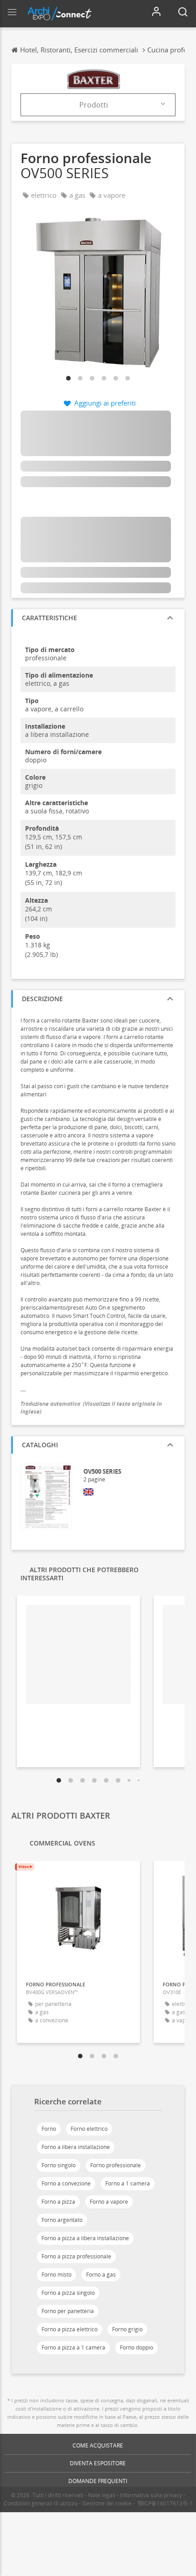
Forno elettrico (89, 2129)
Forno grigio (127, 2329)
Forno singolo (59, 2165)
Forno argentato (62, 2220)
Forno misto (57, 2275)
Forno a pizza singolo (68, 2293)
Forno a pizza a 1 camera (73, 2347)
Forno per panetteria (68, 2311)
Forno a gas (101, 2275)
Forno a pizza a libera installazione (85, 2238)
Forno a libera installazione (76, 2147)
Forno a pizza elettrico (70, 2329)
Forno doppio (137, 2347)
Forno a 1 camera (128, 2183)
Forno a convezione (66, 2183)
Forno (49, 2129)
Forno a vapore (109, 2202)
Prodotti (94, 105)
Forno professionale (116, 2165)
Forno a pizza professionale (76, 2256)
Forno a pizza (58, 2202)
